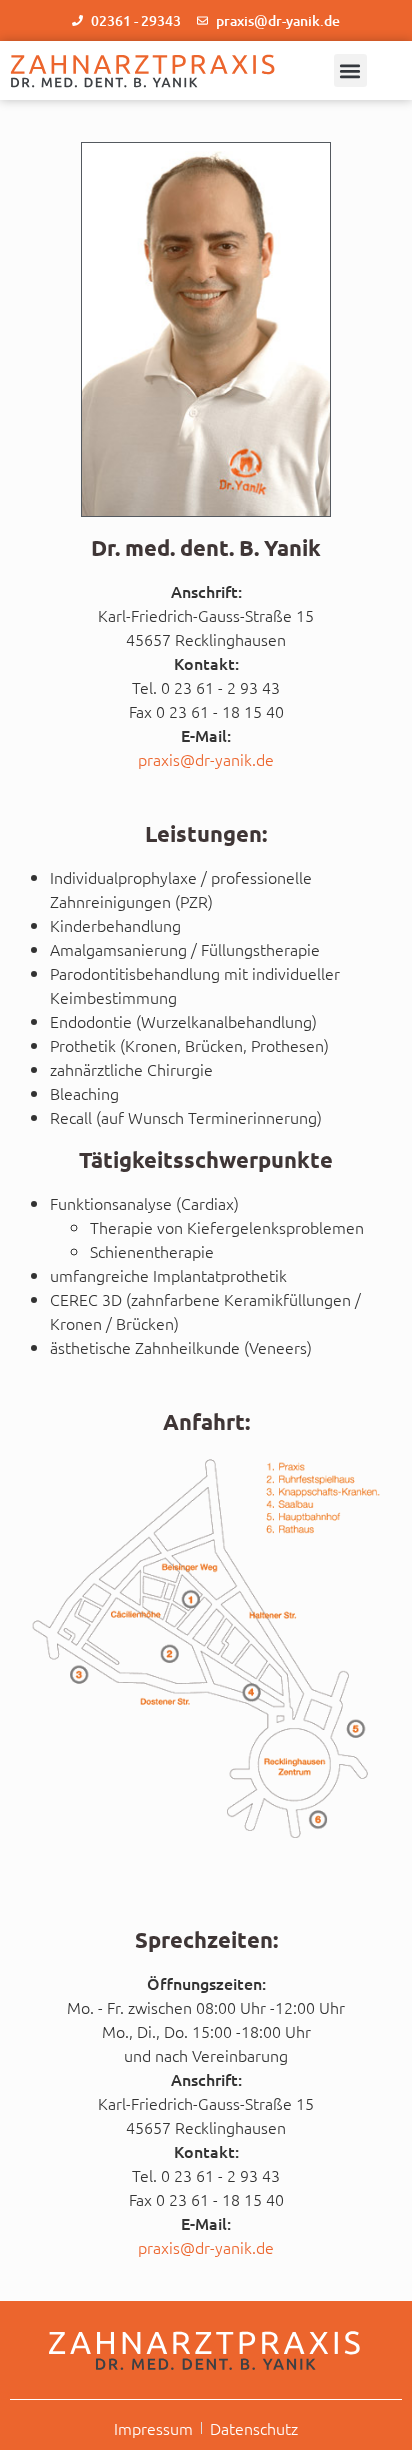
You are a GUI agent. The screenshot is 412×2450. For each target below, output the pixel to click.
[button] (350, 70)
